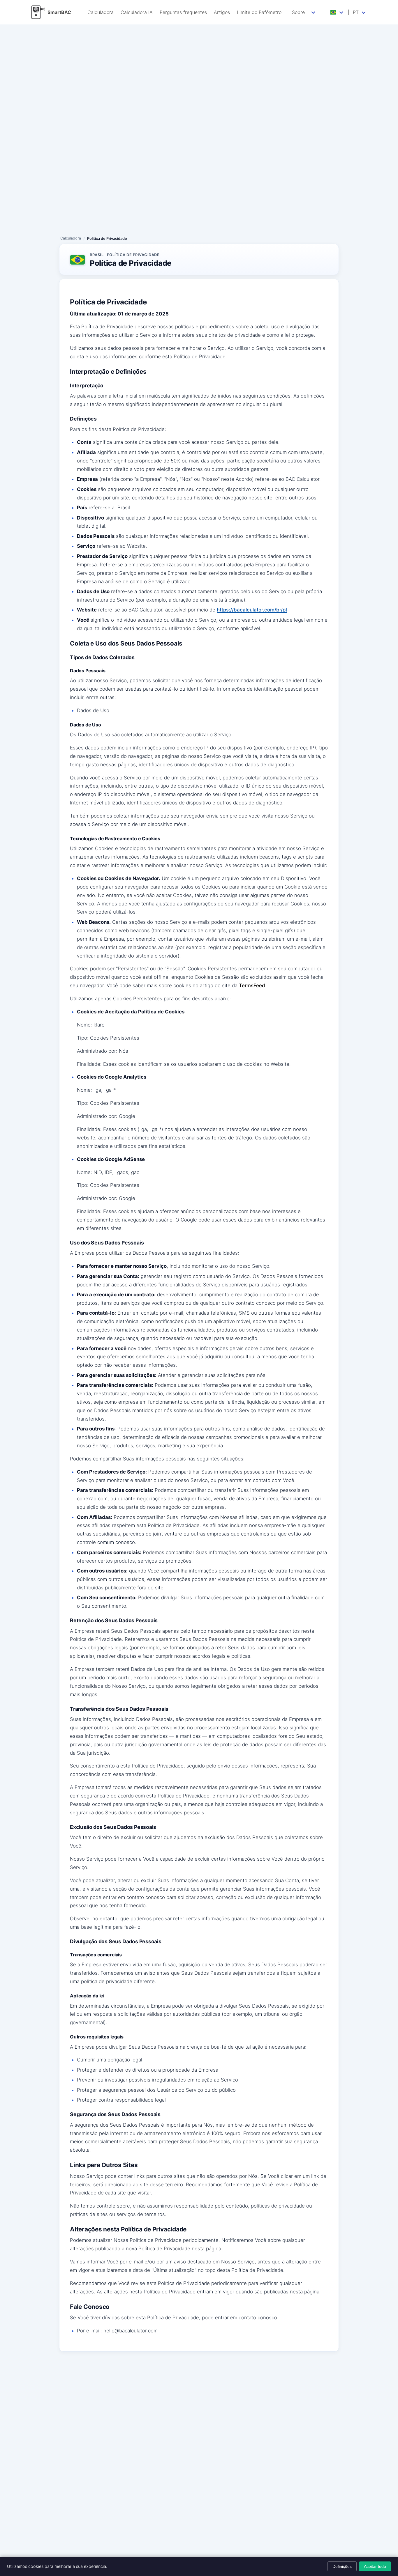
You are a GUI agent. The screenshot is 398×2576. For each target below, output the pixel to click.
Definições (342, 2566)
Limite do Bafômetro (259, 12)
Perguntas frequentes (183, 12)
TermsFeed (252, 985)
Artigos (222, 12)
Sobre (298, 12)
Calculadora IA (137, 12)
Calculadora (101, 12)
